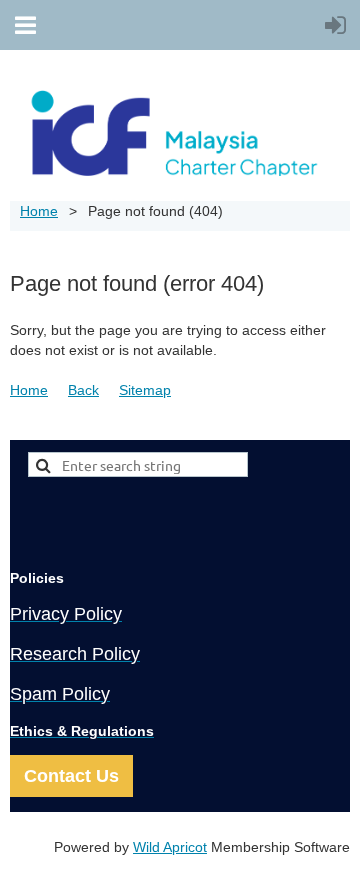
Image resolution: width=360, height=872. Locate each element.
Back (83, 390)
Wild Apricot (170, 847)
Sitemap (145, 390)
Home (39, 211)
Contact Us (71, 776)
